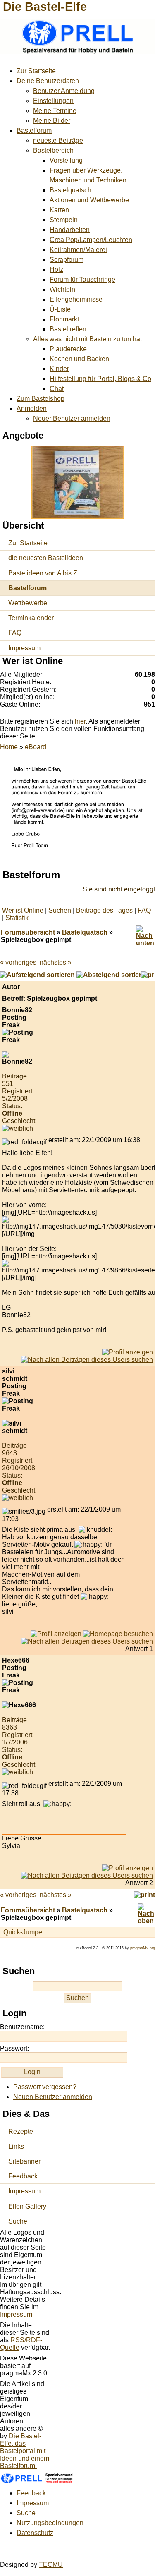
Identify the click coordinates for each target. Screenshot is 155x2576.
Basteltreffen (68, 329)
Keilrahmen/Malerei (78, 250)
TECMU (51, 2565)
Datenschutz (35, 2533)
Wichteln (62, 289)
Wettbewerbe (28, 603)
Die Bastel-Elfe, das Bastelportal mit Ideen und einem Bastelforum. (25, 2451)
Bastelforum (34, 131)
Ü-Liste (60, 309)
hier (80, 721)
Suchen (60, 910)
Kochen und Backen (79, 359)
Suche (18, 2221)
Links (16, 2146)
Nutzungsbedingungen (50, 2523)
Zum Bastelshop (41, 399)
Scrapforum (67, 260)
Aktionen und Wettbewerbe (89, 200)
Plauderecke (68, 349)
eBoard (36, 747)
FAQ (15, 633)
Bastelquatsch (70, 190)
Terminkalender (31, 618)
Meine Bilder (52, 121)
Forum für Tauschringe (82, 279)
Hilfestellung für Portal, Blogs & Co (100, 379)
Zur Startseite (36, 71)
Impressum (24, 648)
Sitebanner (24, 2161)
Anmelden (32, 409)
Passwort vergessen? (45, 2087)
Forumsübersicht (28, 932)
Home (9, 747)
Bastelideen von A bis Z (43, 573)
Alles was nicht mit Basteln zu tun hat (87, 339)
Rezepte (21, 2131)
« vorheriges (18, 962)
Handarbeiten (70, 230)
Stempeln (64, 220)
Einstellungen (53, 101)
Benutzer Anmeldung (64, 91)
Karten (59, 210)
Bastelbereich (53, 150)
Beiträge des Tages (104, 910)
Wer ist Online (23, 910)
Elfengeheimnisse (76, 299)
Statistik (17, 918)
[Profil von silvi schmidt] (56, 1634)
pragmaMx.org (143, 1948)
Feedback (23, 2176)
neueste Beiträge (58, 140)
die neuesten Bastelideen (46, 558)
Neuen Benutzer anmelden (53, 2097)
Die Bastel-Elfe (45, 7)
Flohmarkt (64, 319)
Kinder (59, 369)
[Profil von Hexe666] (128, 1868)
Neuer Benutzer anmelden (72, 418)
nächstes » (56, 962)
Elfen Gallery (27, 2206)
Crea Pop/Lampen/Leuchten (91, 240)
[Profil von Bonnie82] (128, 1352)
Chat (57, 389)
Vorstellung (66, 160)
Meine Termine (55, 111)
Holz (56, 270)
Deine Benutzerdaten (48, 81)
